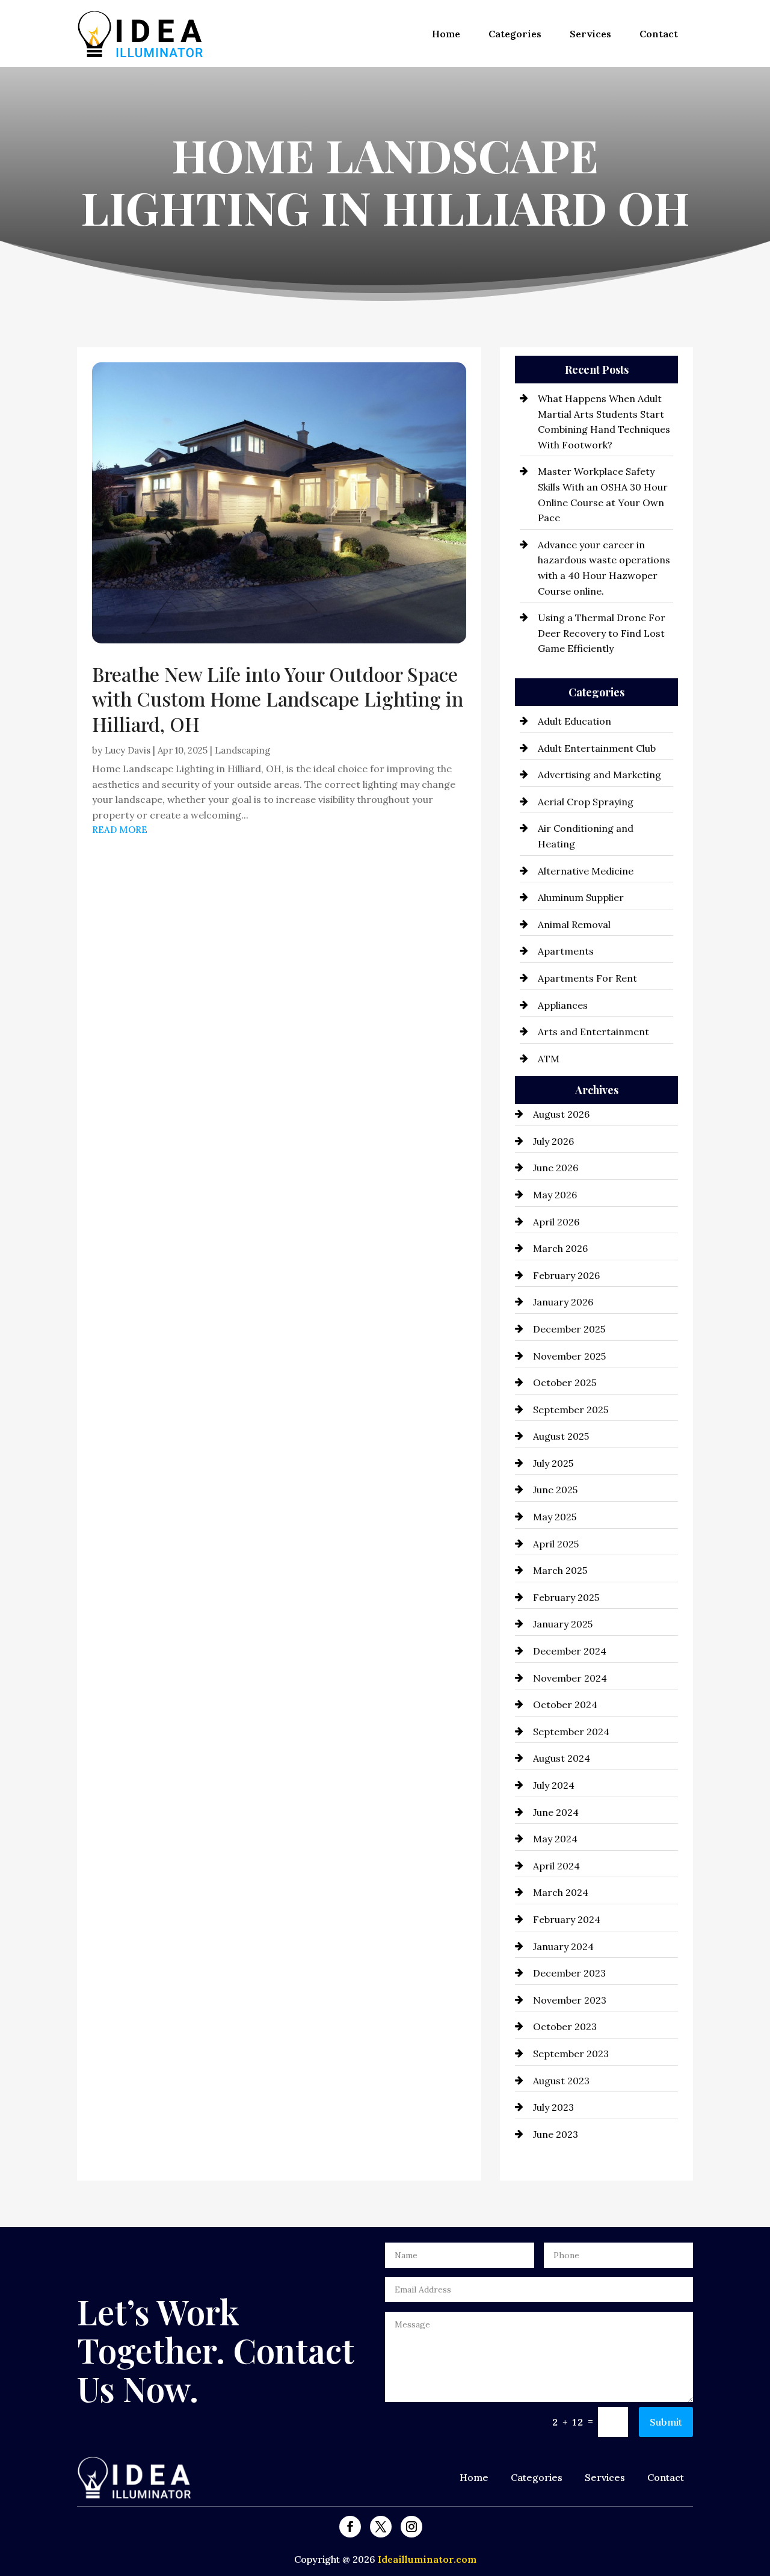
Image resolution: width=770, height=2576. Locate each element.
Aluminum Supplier (581, 897)
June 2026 (556, 1168)
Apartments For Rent (587, 978)
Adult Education (574, 721)
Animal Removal (574, 924)
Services (590, 34)
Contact (659, 34)
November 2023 (570, 2000)
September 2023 (571, 2054)
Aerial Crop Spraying (586, 802)
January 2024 (563, 1946)
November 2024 (570, 1678)
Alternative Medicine (586, 871)
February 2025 (566, 1597)
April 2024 (556, 1866)
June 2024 (556, 1812)
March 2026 (560, 1248)
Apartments (566, 951)
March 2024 (561, 1892)
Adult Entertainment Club (597, 748)
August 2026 (561, 1114)
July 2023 (553, 2107)
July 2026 (553, 1141)
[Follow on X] (381, 2527)
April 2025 (556, 1544)
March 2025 (560, 1570)
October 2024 (565, 1704)
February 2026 (566, 1275)
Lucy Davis (128, 750)
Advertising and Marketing (599, 775)
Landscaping (242, 750)
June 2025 (555, 1490)
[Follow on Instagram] (411, 2527)
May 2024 (555, 1839)
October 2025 (565, 1382)
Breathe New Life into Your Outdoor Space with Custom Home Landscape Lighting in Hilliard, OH (278, 699)
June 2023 (556, 2134)
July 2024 (554, 1785)
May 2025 (555, 1517)
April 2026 (556, 1222)
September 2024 (571, 1732)
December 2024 (570, 1651)
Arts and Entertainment (593, 1032)
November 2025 (569, 1356)
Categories (515, 34)
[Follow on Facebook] (350, 2527)
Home (446, 34)
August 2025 (561, 1436)
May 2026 (555, 1195)
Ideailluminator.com (427, 2559)
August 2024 (562, 1758)
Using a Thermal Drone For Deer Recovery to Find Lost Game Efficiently (602, 633)
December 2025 (569, 1329)
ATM (549, 1059)
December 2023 (569, 1973)
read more (120, 830)
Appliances (563, 1005)
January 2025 (563, 1624)
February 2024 (567, 1919)
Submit (666, 2422)
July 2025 (553, 1463)
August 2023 (561, 2081)
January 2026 (563, 1302)
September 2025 (571, 1410)
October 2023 (565, 2026)
